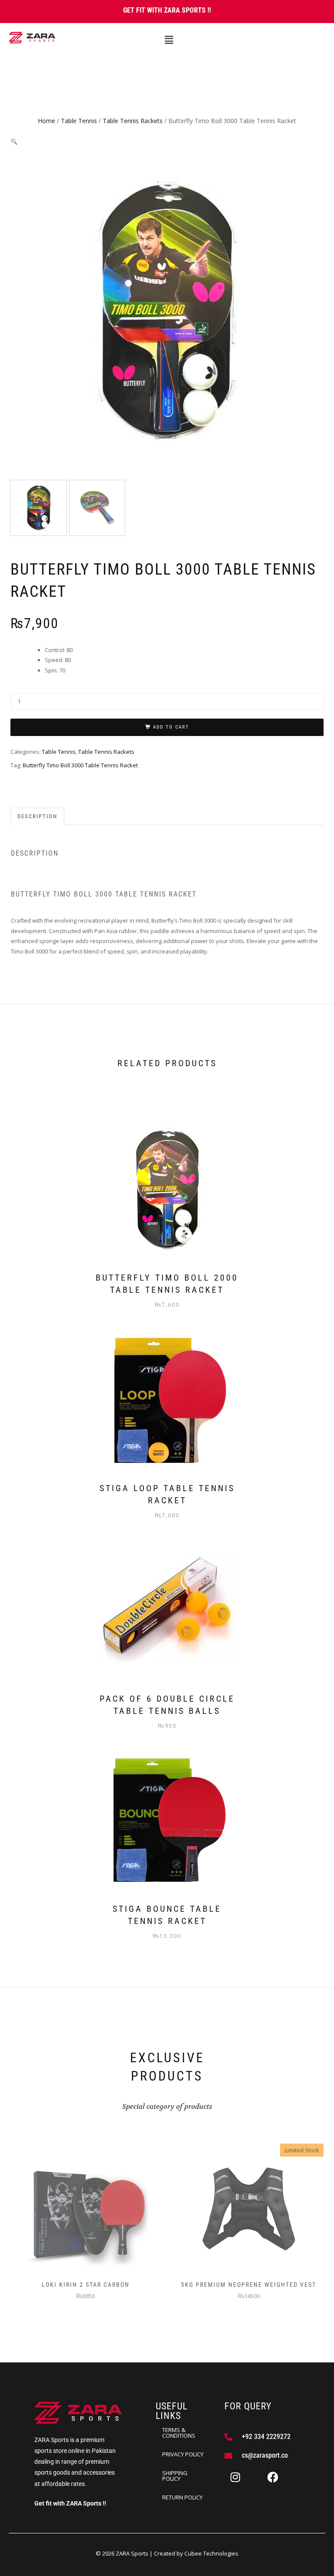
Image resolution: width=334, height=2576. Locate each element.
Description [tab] (37, 816)
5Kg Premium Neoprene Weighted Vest (249, 2285)
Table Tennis (79, 121)
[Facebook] (273, 2477)
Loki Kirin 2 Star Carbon (86, 2285)
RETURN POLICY (182, 2497)
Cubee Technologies (211, 2553)
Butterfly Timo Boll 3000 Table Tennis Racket (80, 765)
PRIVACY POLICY (183, 2454)
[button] (169, 40)
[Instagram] (235, 2477)
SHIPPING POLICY (175, 2476)
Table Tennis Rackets (133, 121)
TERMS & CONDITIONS (179, 2433)
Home (47, 121)
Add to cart (171, 727)
